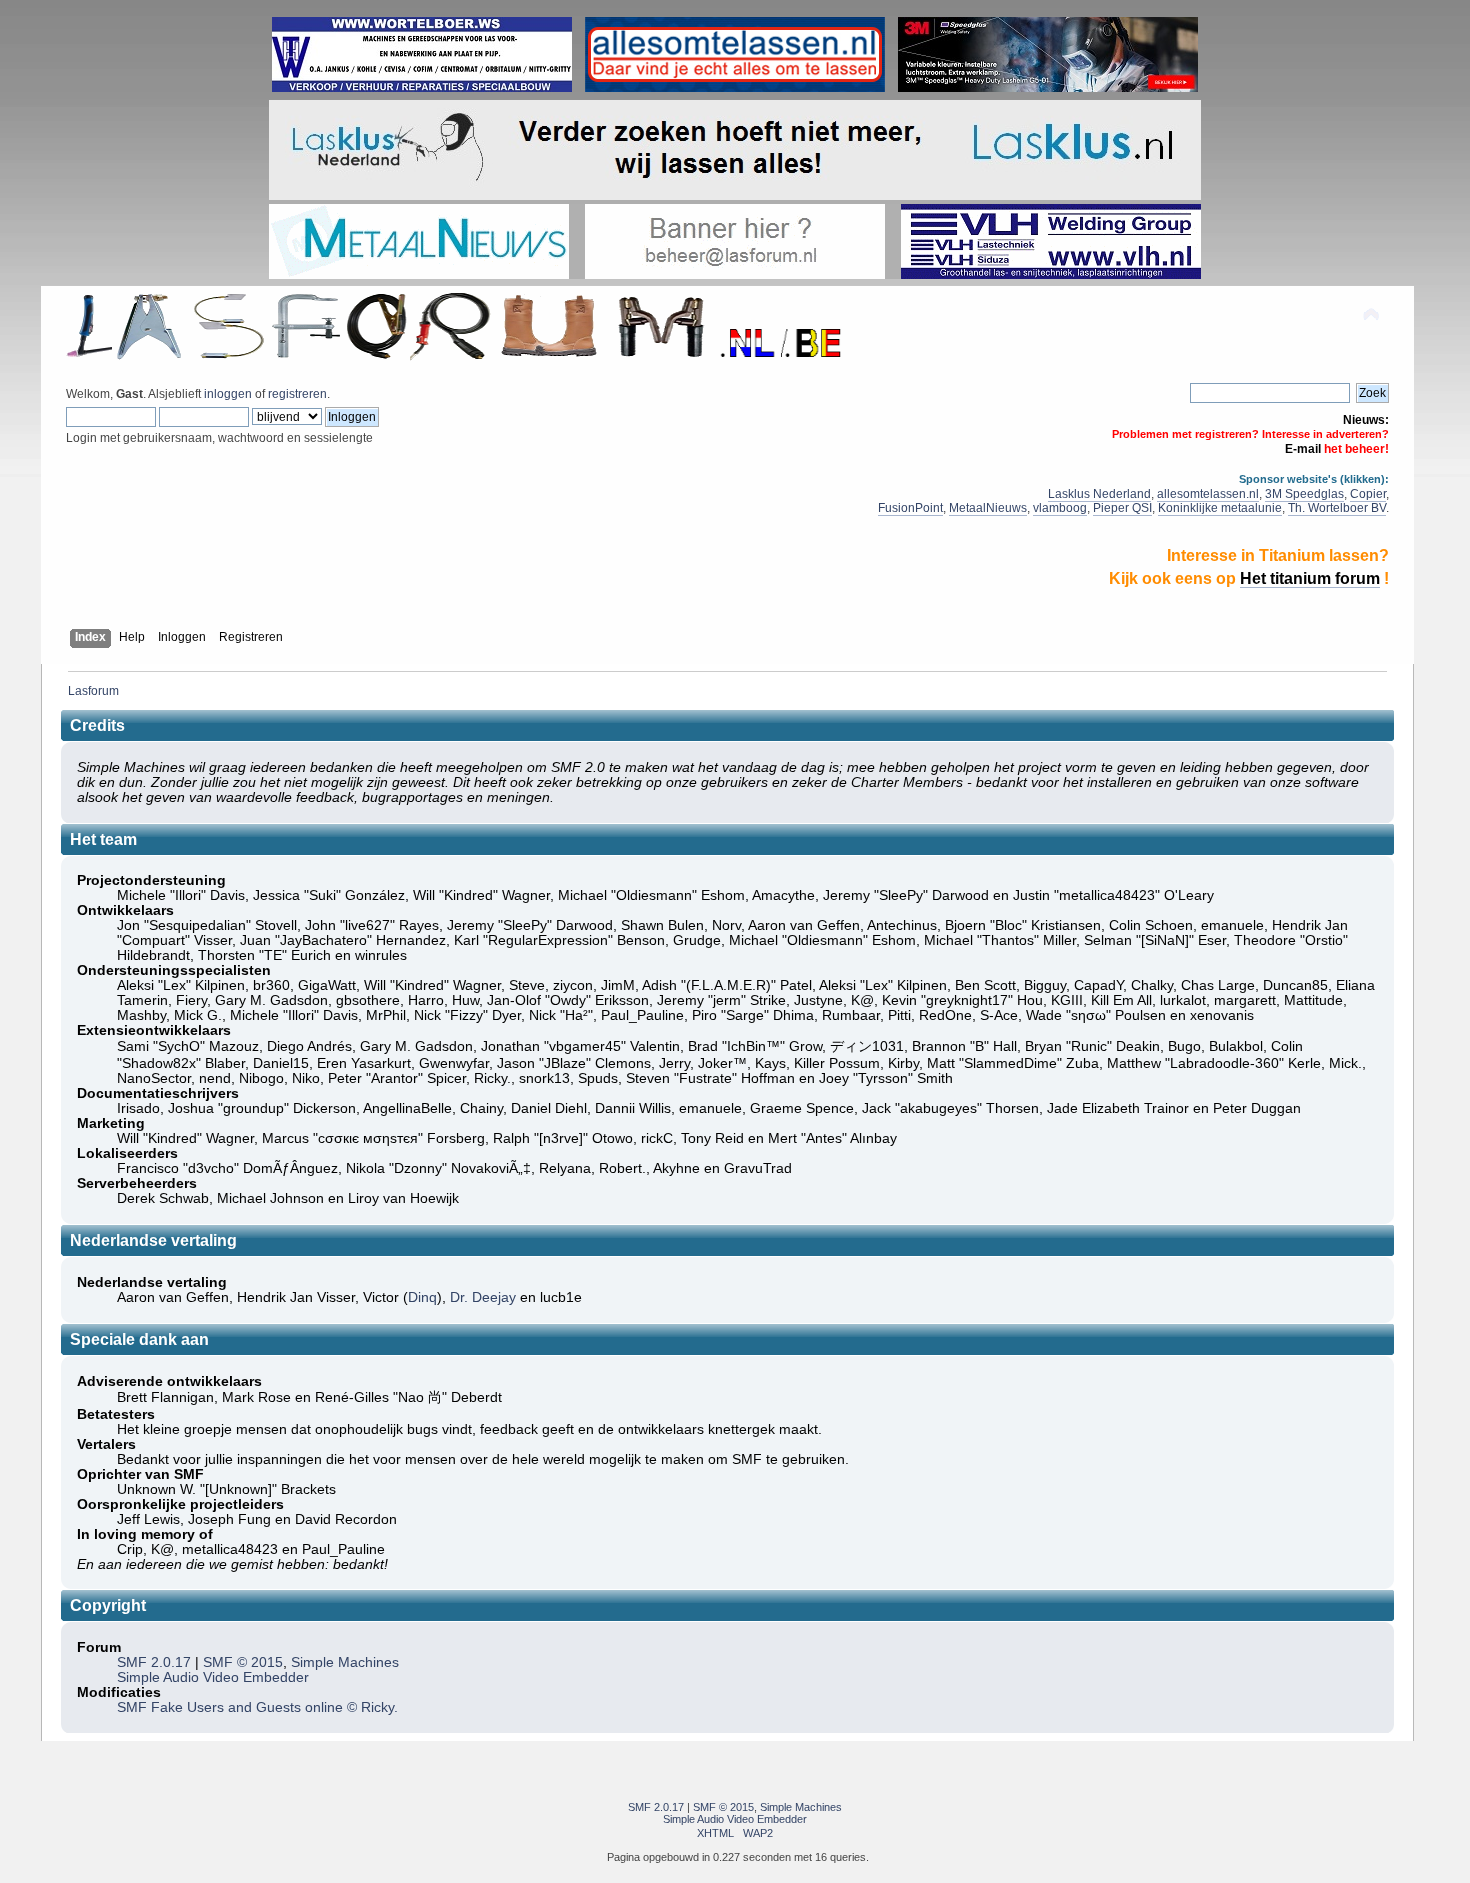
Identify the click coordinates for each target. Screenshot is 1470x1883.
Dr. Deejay (483, 1297)
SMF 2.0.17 (154, 1662)
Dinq (422, 1297)
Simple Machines (345, 1662)
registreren (297, 394)
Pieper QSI (1122, 508)
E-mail (1303, 449)
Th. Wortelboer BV (1337, 508)
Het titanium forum (1310, 578)
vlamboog (1060, 508)
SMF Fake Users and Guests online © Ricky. (257, 1707)
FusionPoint (910, 508)
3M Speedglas (1304, 494)
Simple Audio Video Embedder (213, 1677)
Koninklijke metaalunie (1220, 508)
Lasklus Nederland (1099, 494)
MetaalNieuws (988, 508)
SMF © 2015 (243, 1662)
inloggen (228, 394)
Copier (1368, 494)
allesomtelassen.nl (1208, 494)
